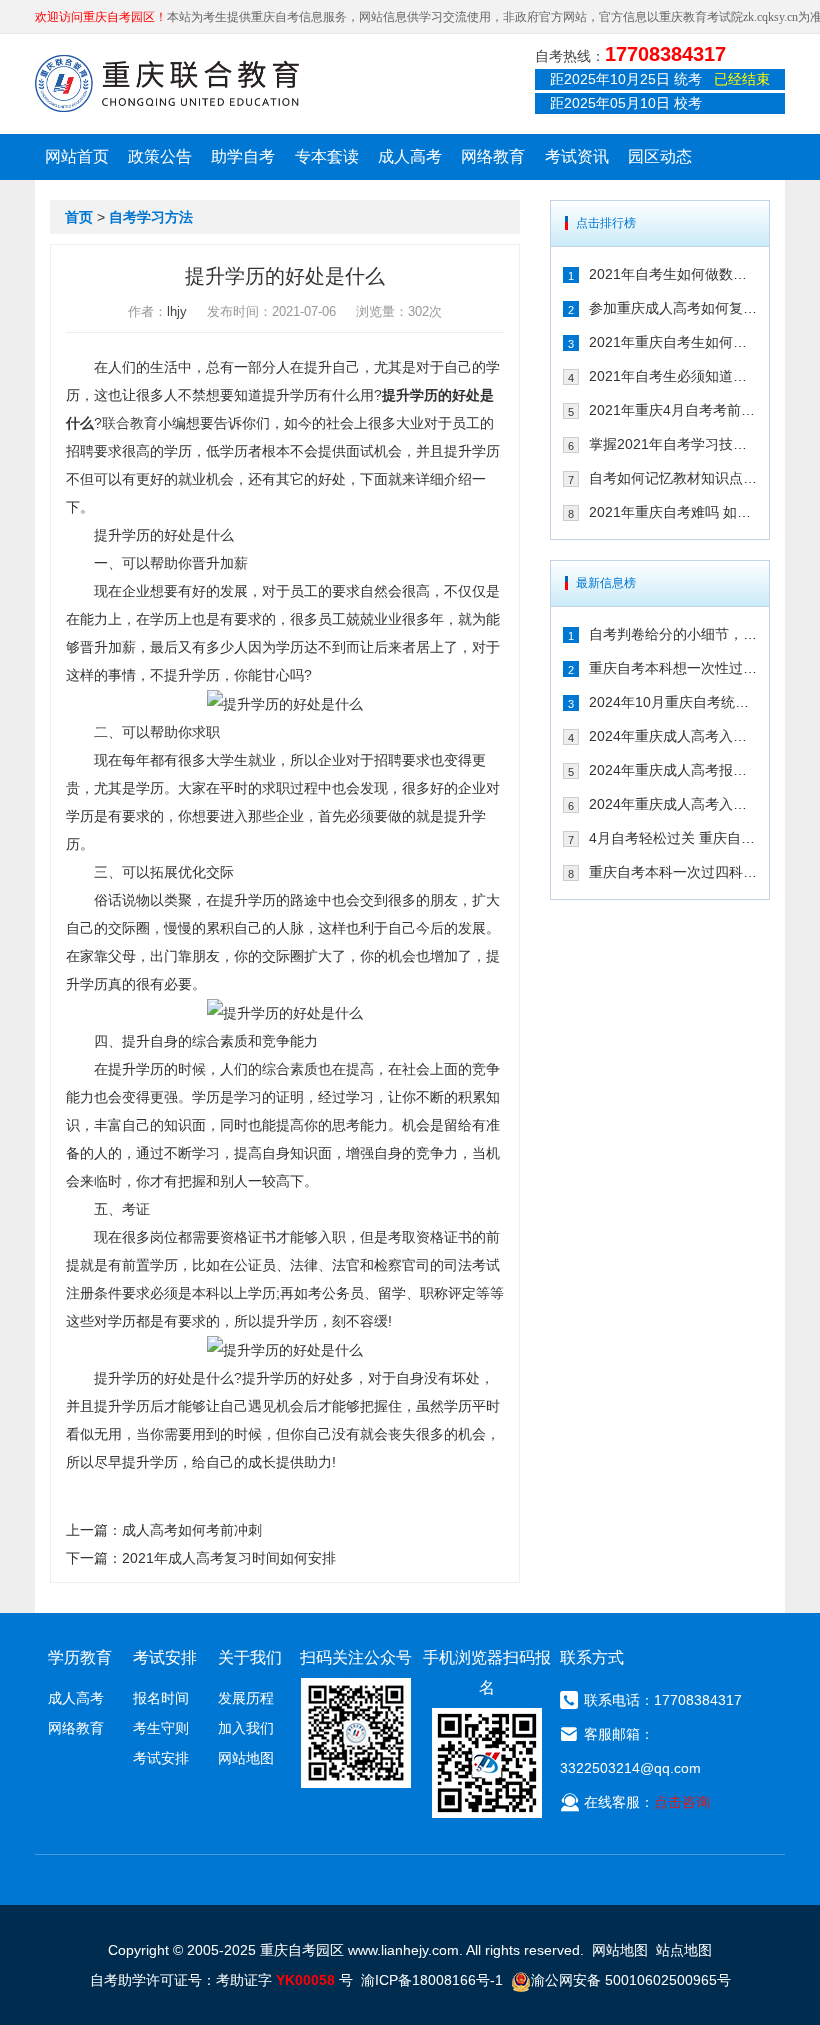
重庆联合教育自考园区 (167, 83)
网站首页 (77, 156)
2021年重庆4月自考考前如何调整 (673, 410)
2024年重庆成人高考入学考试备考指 (673, 736)
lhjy (177, 311)
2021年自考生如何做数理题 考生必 (673, 274)
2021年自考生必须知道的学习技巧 (673, 376)
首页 (79, 217)
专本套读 (327, 156)
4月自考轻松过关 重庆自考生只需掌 (673, 838)
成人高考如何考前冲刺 (192, 1530)
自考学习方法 (151, 217)
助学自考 (243, 156)
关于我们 (250, 1657)
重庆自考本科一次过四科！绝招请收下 (673, 872)
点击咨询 (682, 1802)
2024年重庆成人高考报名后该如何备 (673, 770)
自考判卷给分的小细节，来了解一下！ (673, 634)
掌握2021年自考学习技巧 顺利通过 (673, 444)
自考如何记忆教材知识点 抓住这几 (673, 478)
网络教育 (493, 156)
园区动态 (660, 156)
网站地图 (246, 1758)
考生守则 (161, 1728)
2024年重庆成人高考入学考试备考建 (673, 804)
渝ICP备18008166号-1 (432, 1980)
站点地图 (684, 1950)
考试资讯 (577, 156)
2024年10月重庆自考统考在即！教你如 (673, 702)
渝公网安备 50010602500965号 (631, 1980)
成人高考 (410, 156)
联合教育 (130, 423)
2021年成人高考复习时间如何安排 (229, 1558)
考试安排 (161, 1758)
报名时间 (161, 1698)
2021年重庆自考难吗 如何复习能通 (673, 512)
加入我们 (246, 1728)
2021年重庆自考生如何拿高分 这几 (673, 342)
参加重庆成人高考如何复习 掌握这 (673, 308)
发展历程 (246, 1698)
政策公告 (160, 156)
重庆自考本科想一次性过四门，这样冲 (673, 668)
